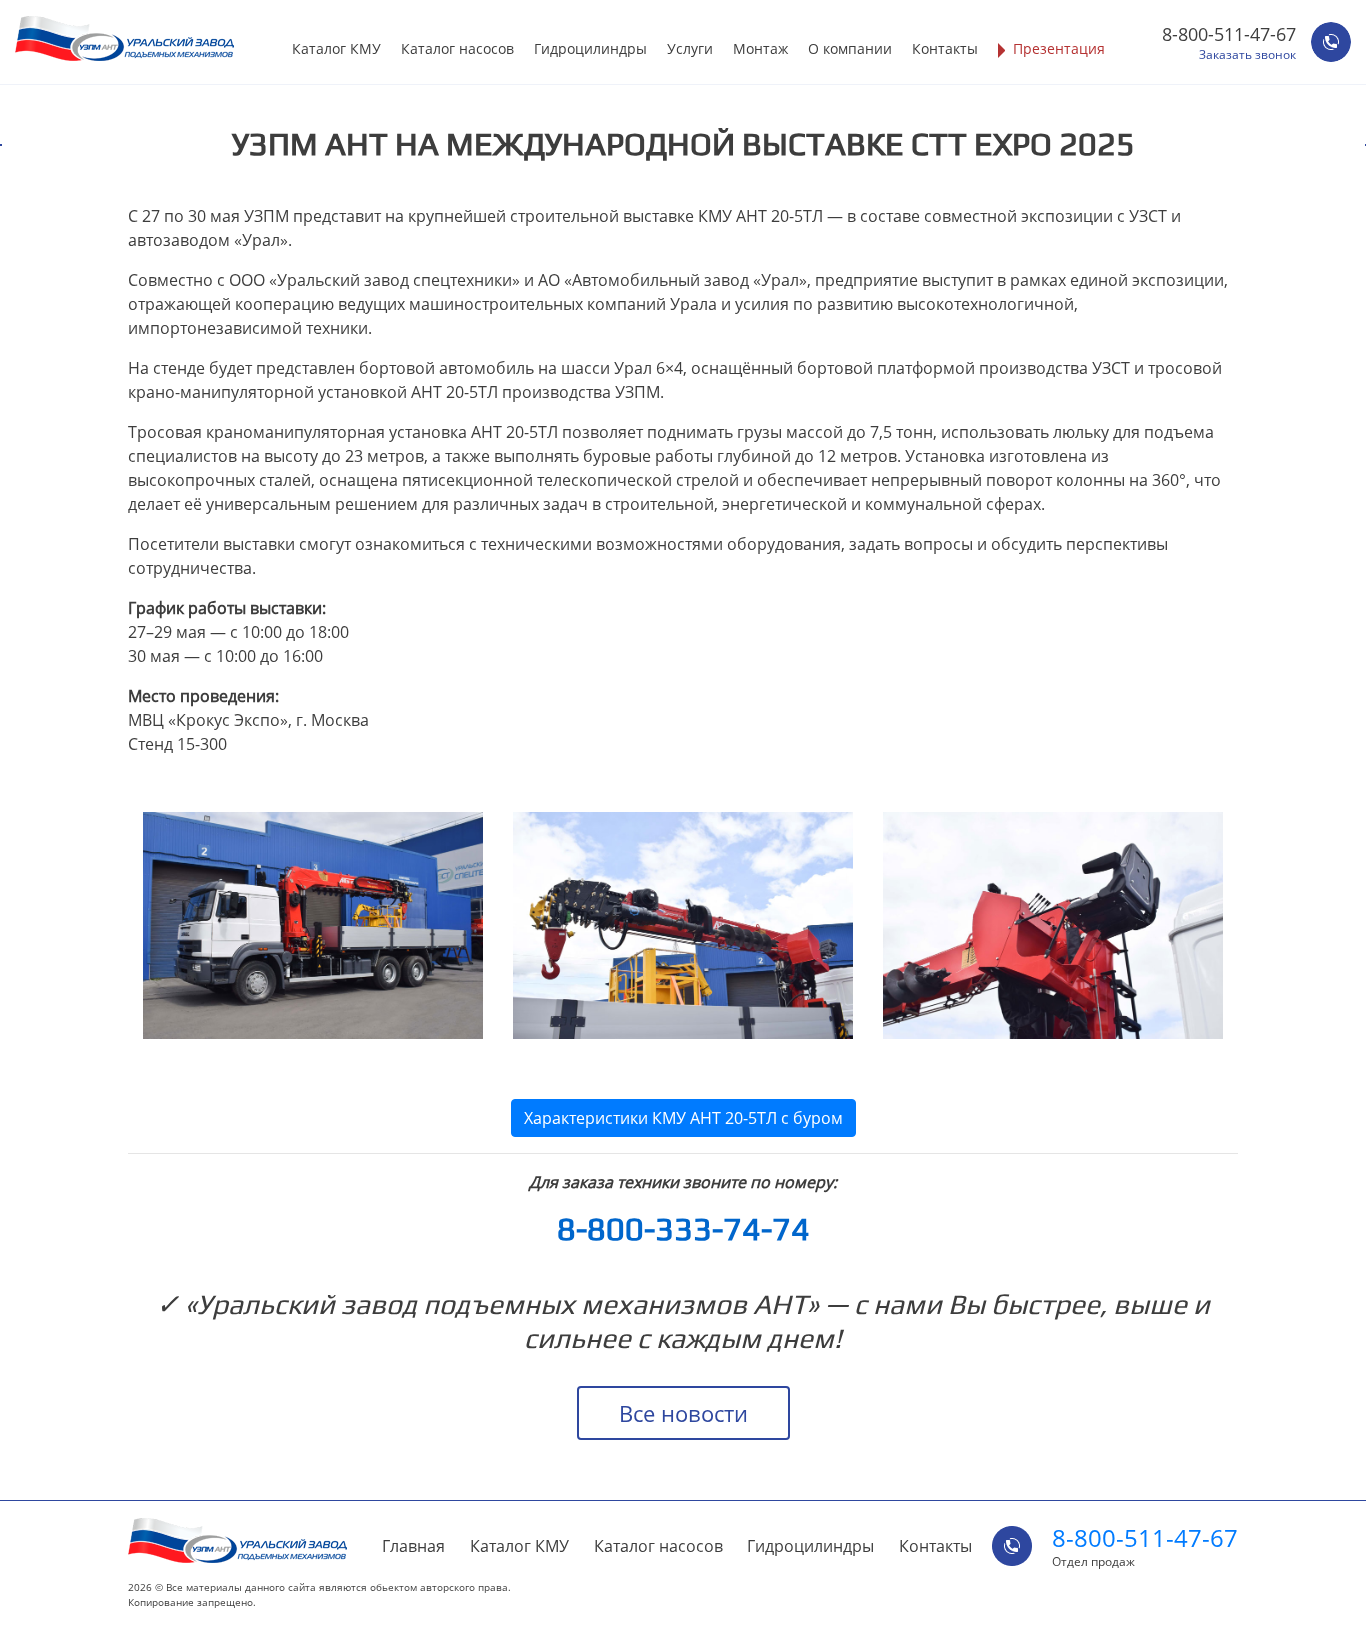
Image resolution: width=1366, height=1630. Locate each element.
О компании (850, 48)
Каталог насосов (457, 48)
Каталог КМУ (336, 48)
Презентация (1059, 48)
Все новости (683, 1413)
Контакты (945, 48)
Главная (413, 1546)
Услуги (690, 48)
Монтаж (760, 48)
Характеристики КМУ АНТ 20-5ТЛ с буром (683, 1118)
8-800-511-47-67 (1229, 34)
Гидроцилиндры (590, 48)
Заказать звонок (1247, 55)
